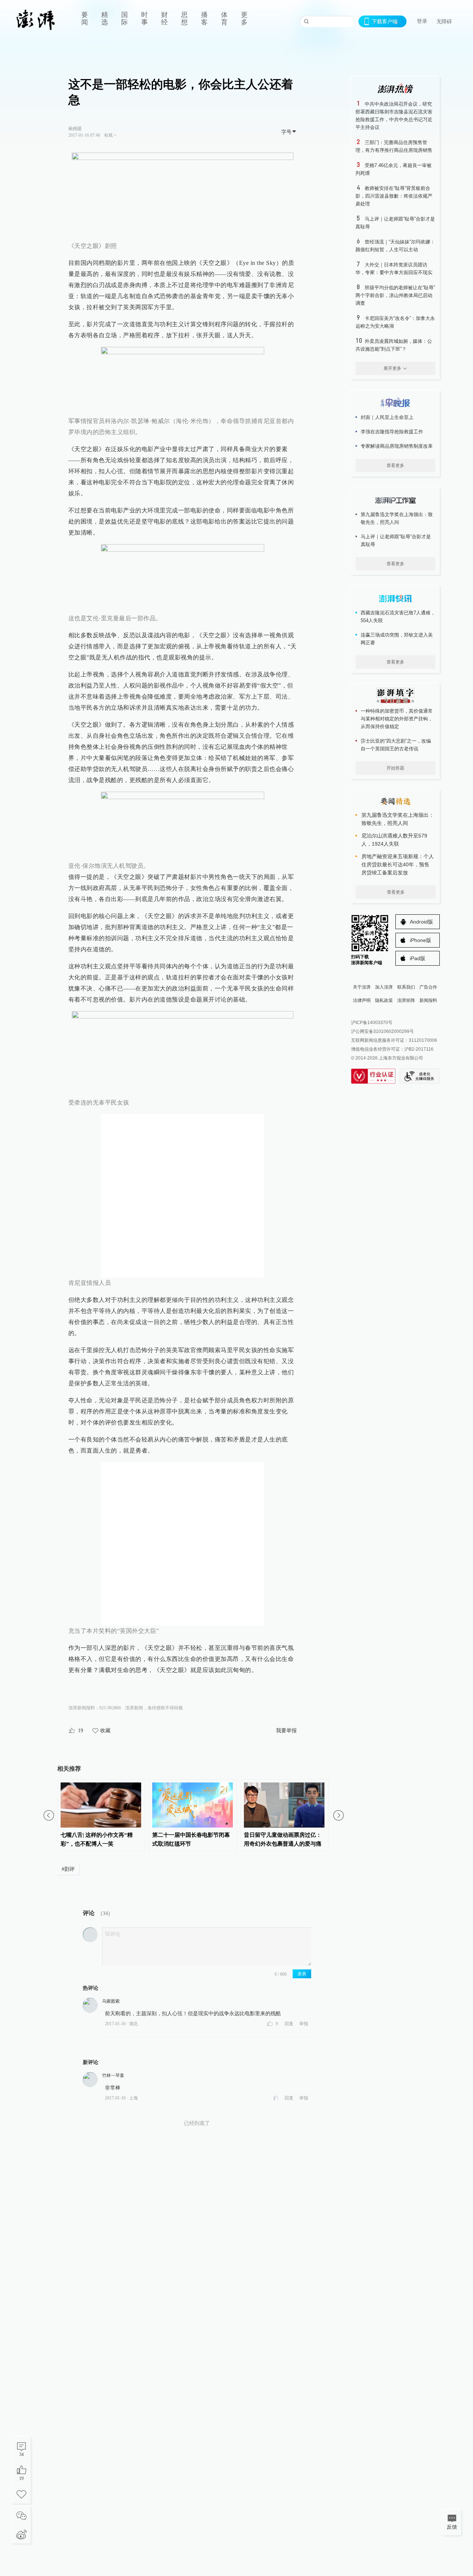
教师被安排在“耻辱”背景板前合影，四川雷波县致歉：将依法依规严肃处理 (394, 196)
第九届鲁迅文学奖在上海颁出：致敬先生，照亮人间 (397, 518)
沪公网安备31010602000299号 (382, 1031)
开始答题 (395, 768)
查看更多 (395, 465)
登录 (422, 21)
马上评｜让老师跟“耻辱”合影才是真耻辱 (396, 540)
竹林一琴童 (113, 2075)
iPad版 (418, 958)
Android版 (421, 922)
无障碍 (444, 21)
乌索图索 (111, 2001)
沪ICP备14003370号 (372, 1023)
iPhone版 (421, 940)
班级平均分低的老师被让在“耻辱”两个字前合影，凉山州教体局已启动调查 (395, 295)
